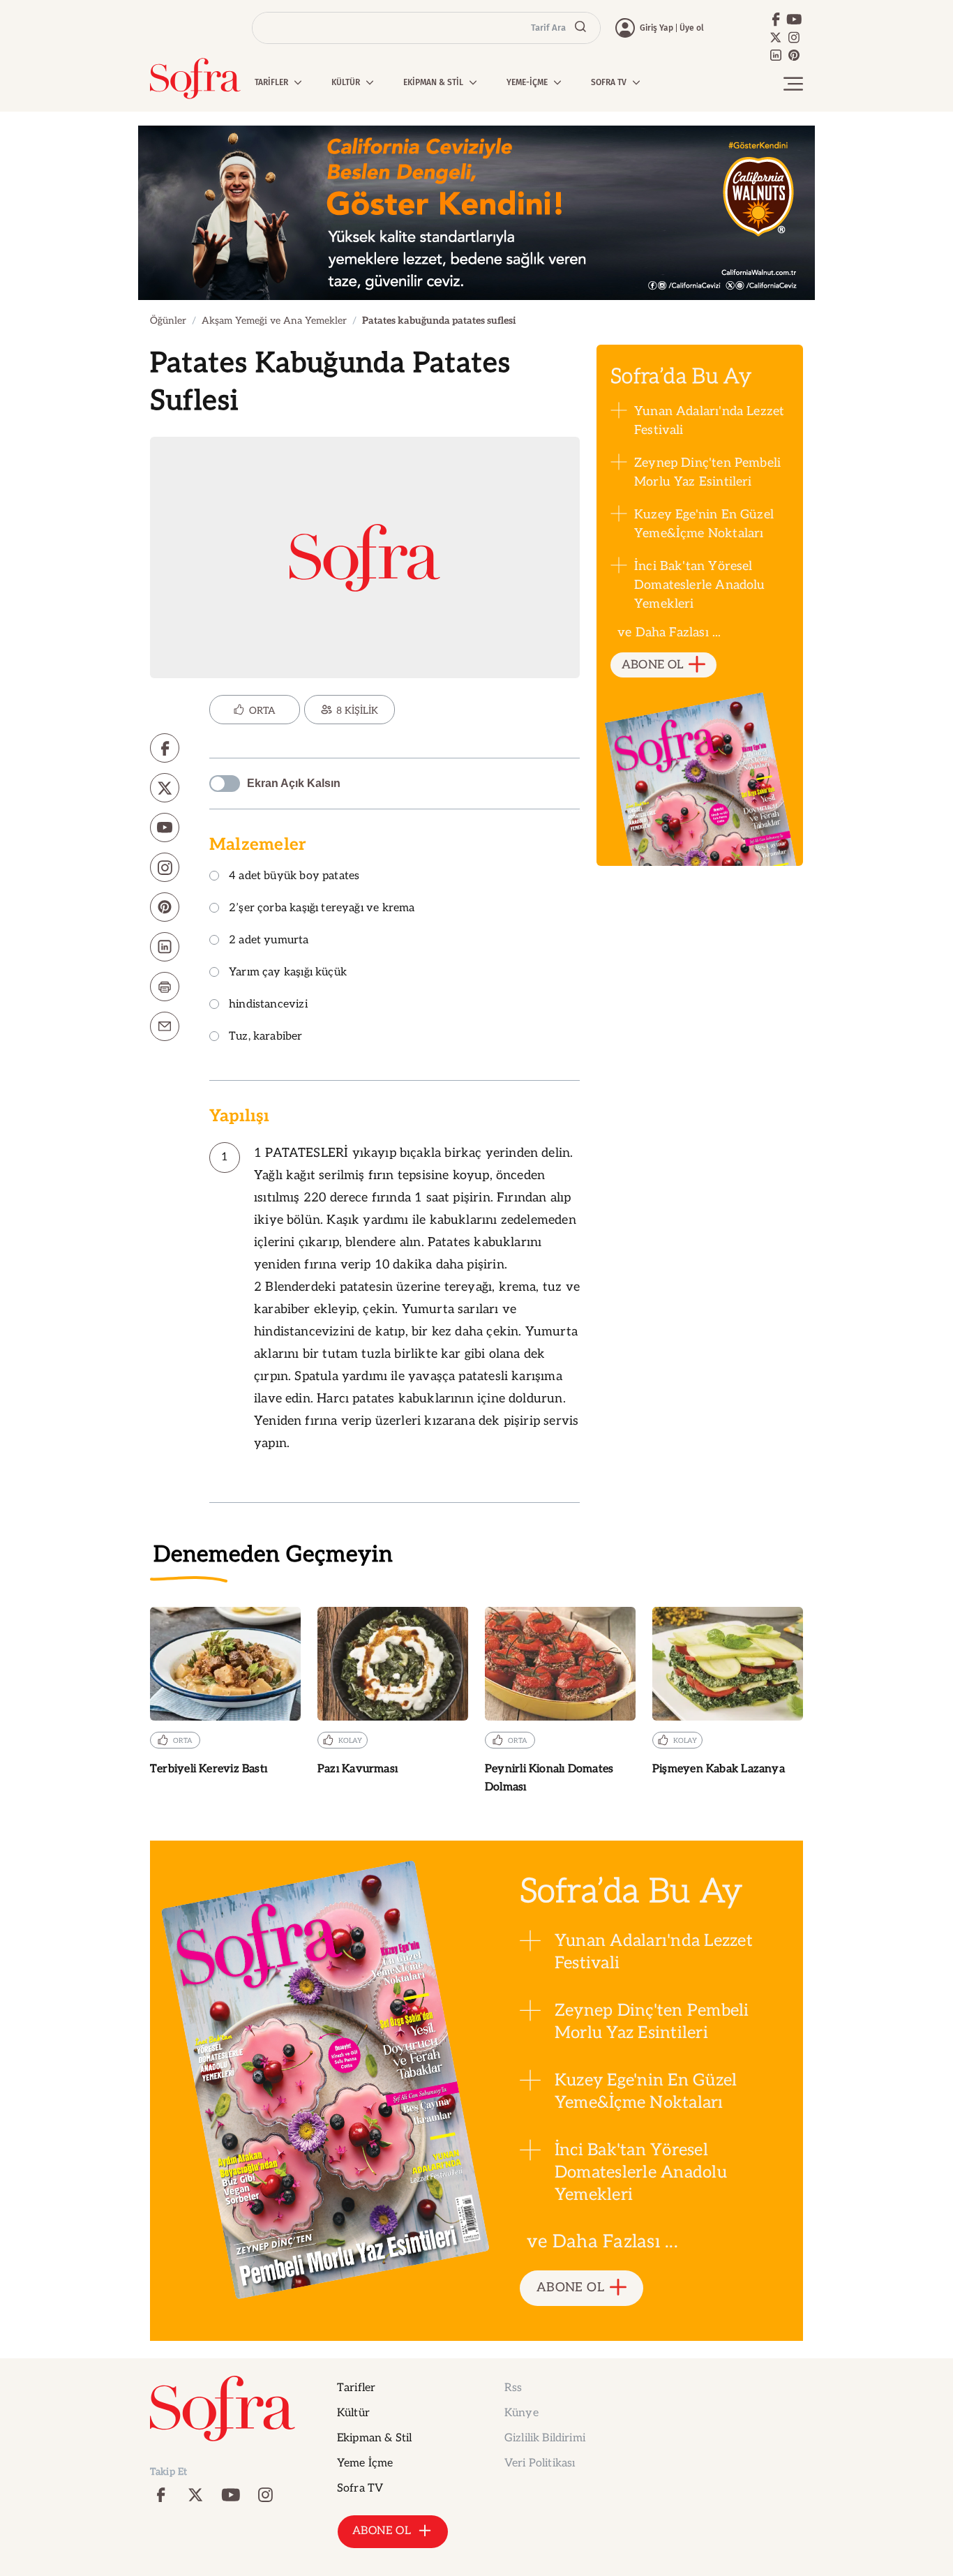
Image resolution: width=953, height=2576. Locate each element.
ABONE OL (653, 665)
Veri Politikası (540, 2463)
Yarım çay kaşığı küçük (288, 973)
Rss (513, 2388)
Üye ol (692, 28)
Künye (521, 2413)
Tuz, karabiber (266, 1037)
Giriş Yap (656, 28)
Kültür (353, 2413)
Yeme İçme (365, 2463)
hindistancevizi (268, 1005)
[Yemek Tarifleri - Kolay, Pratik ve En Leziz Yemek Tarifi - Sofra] (195, 78)
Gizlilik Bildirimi (545, 2438)
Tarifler (356, 2388)
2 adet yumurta (269, 941)
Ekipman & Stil (374, 2438)
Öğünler (168, 321)
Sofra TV (360, 2488)
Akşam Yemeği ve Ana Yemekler (274, 321)
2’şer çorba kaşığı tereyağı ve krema (322, 909)
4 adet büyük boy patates (294, 877)
